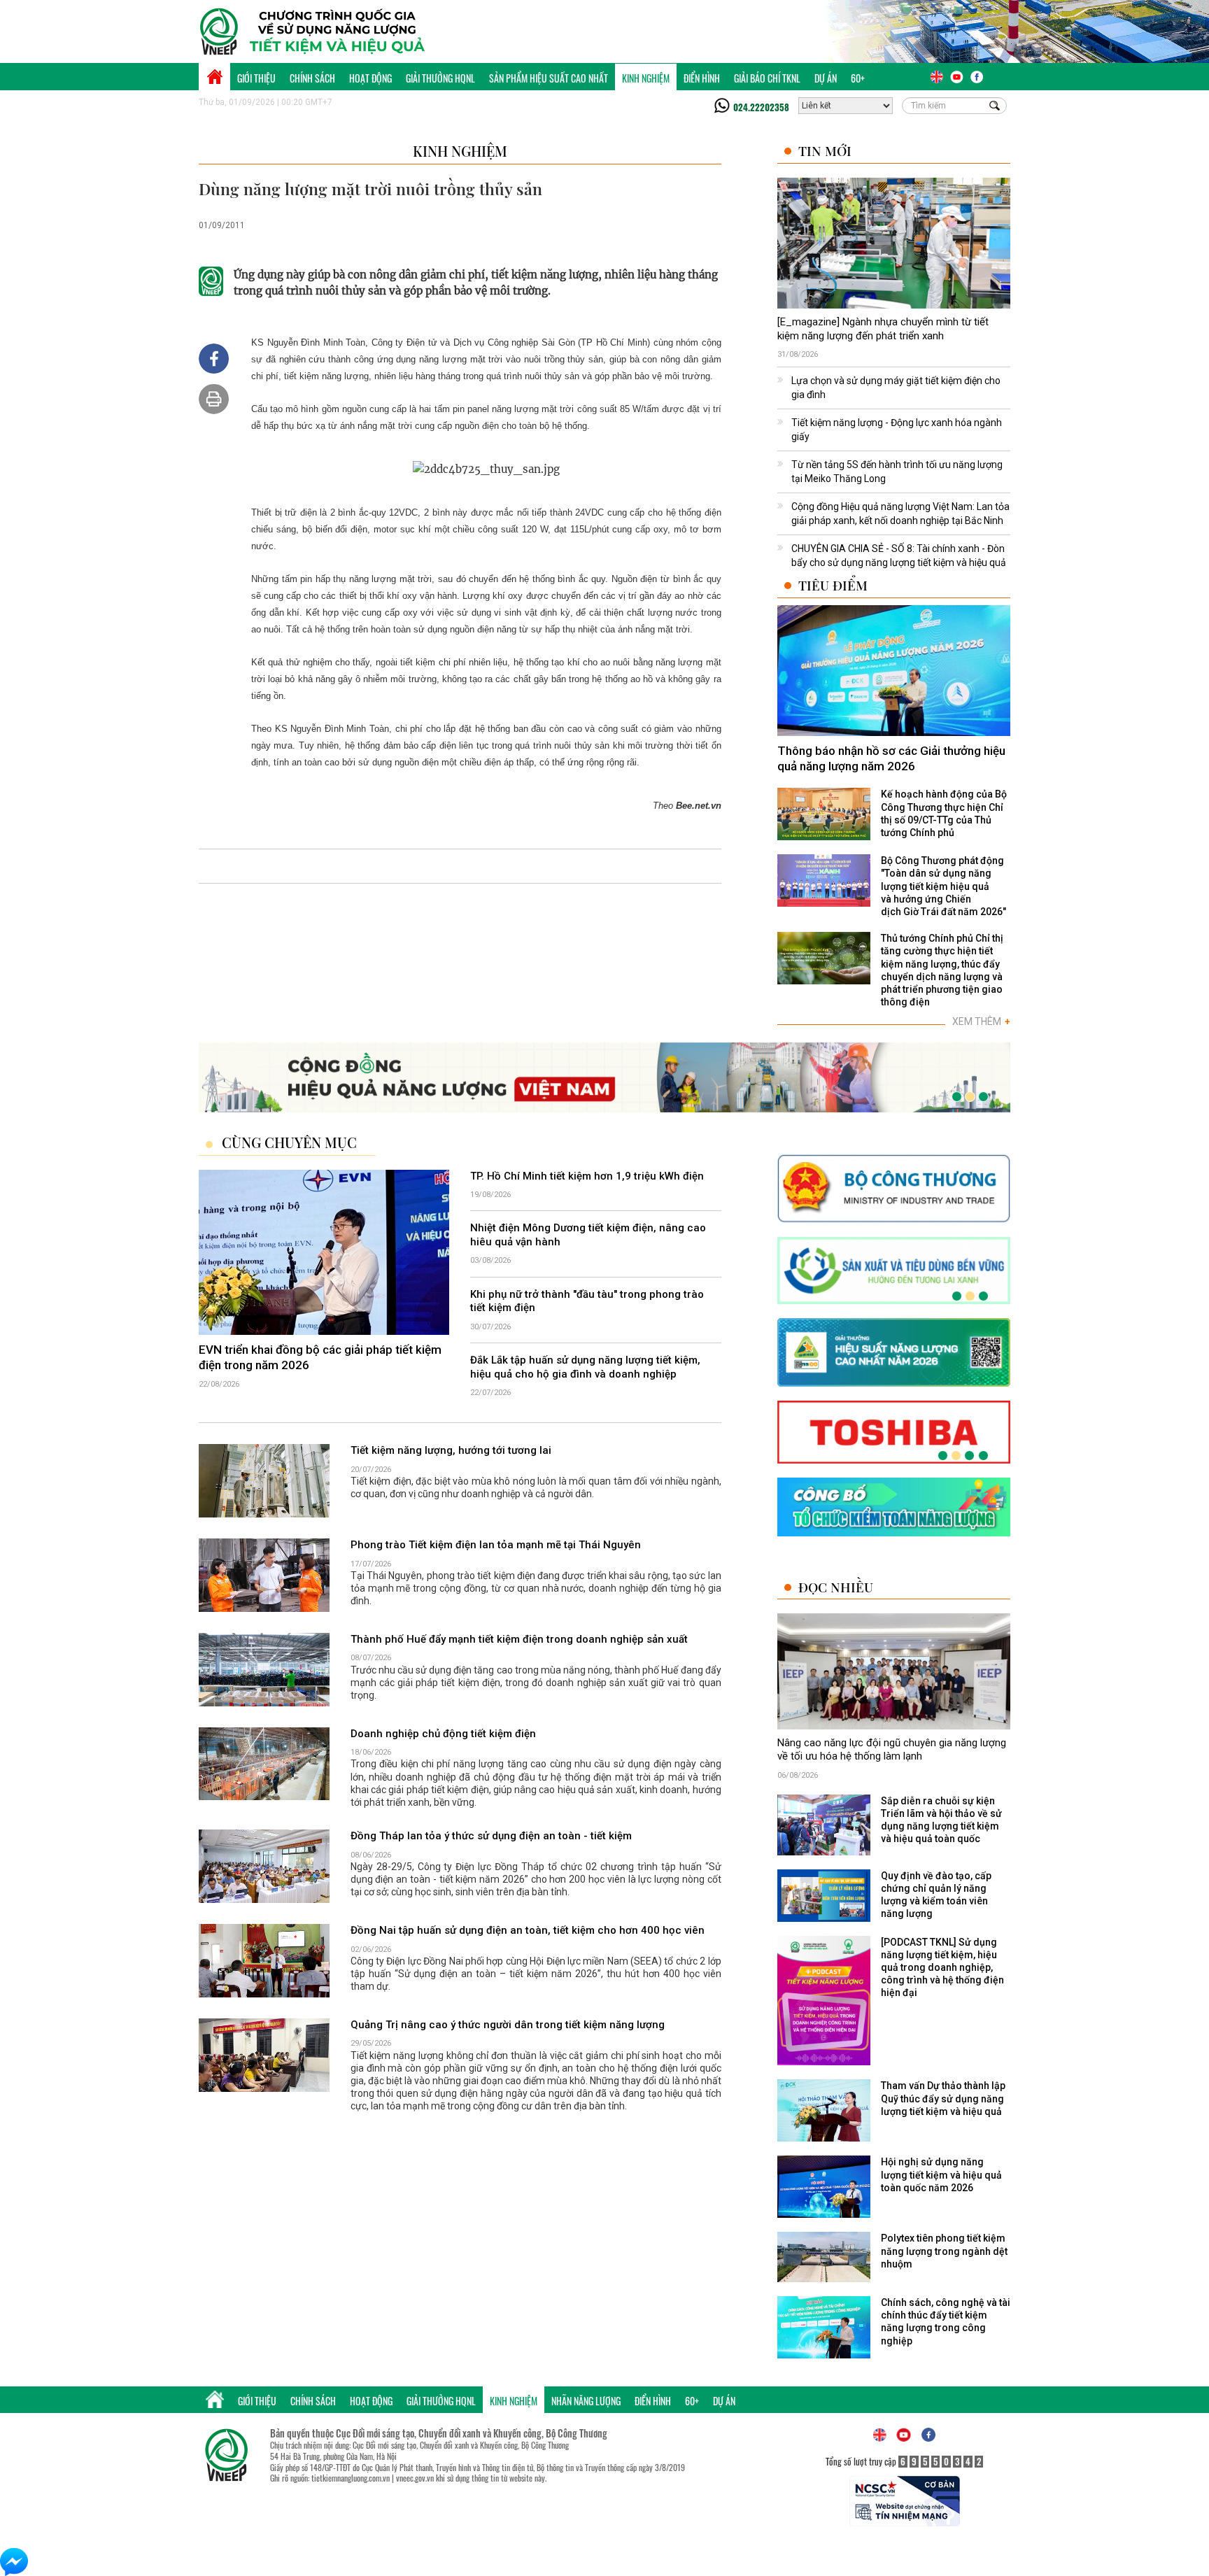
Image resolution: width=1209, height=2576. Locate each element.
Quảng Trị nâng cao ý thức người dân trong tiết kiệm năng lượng (508, 2025)
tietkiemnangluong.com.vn (351, 2478)
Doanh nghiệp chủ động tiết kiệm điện (443, 1734)
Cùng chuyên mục (289, 1142)
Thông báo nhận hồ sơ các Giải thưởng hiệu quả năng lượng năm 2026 (891, 758)
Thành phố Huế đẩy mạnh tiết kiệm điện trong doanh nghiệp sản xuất (519, 1639)
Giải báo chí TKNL (767, 78)
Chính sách (312, 78)
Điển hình (702, 78)
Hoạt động (370, 78)
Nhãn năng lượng (586, 2401)
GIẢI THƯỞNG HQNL (440, 78)
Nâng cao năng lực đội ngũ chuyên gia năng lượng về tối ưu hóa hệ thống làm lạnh (892, 1750)
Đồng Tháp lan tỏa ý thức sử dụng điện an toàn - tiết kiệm (491, 1836)
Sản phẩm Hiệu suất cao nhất (549, 78)
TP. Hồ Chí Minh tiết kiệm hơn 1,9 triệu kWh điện (587, 1176)
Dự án (826, 78)
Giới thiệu (256, 78)
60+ (858, 78)
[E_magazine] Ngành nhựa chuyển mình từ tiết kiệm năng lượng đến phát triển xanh (883, 329)
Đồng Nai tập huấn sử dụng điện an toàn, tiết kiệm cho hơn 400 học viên (528, 1930)
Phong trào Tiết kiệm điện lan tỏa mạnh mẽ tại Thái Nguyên (496, 1545)
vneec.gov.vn (415, 2478)
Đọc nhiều (836, 1587)
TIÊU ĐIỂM (833, 585)
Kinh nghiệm (646, 78)
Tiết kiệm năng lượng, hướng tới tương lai (451, 1450)
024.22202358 (761, 107)
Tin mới (825, 151)
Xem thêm (981, 1021)
